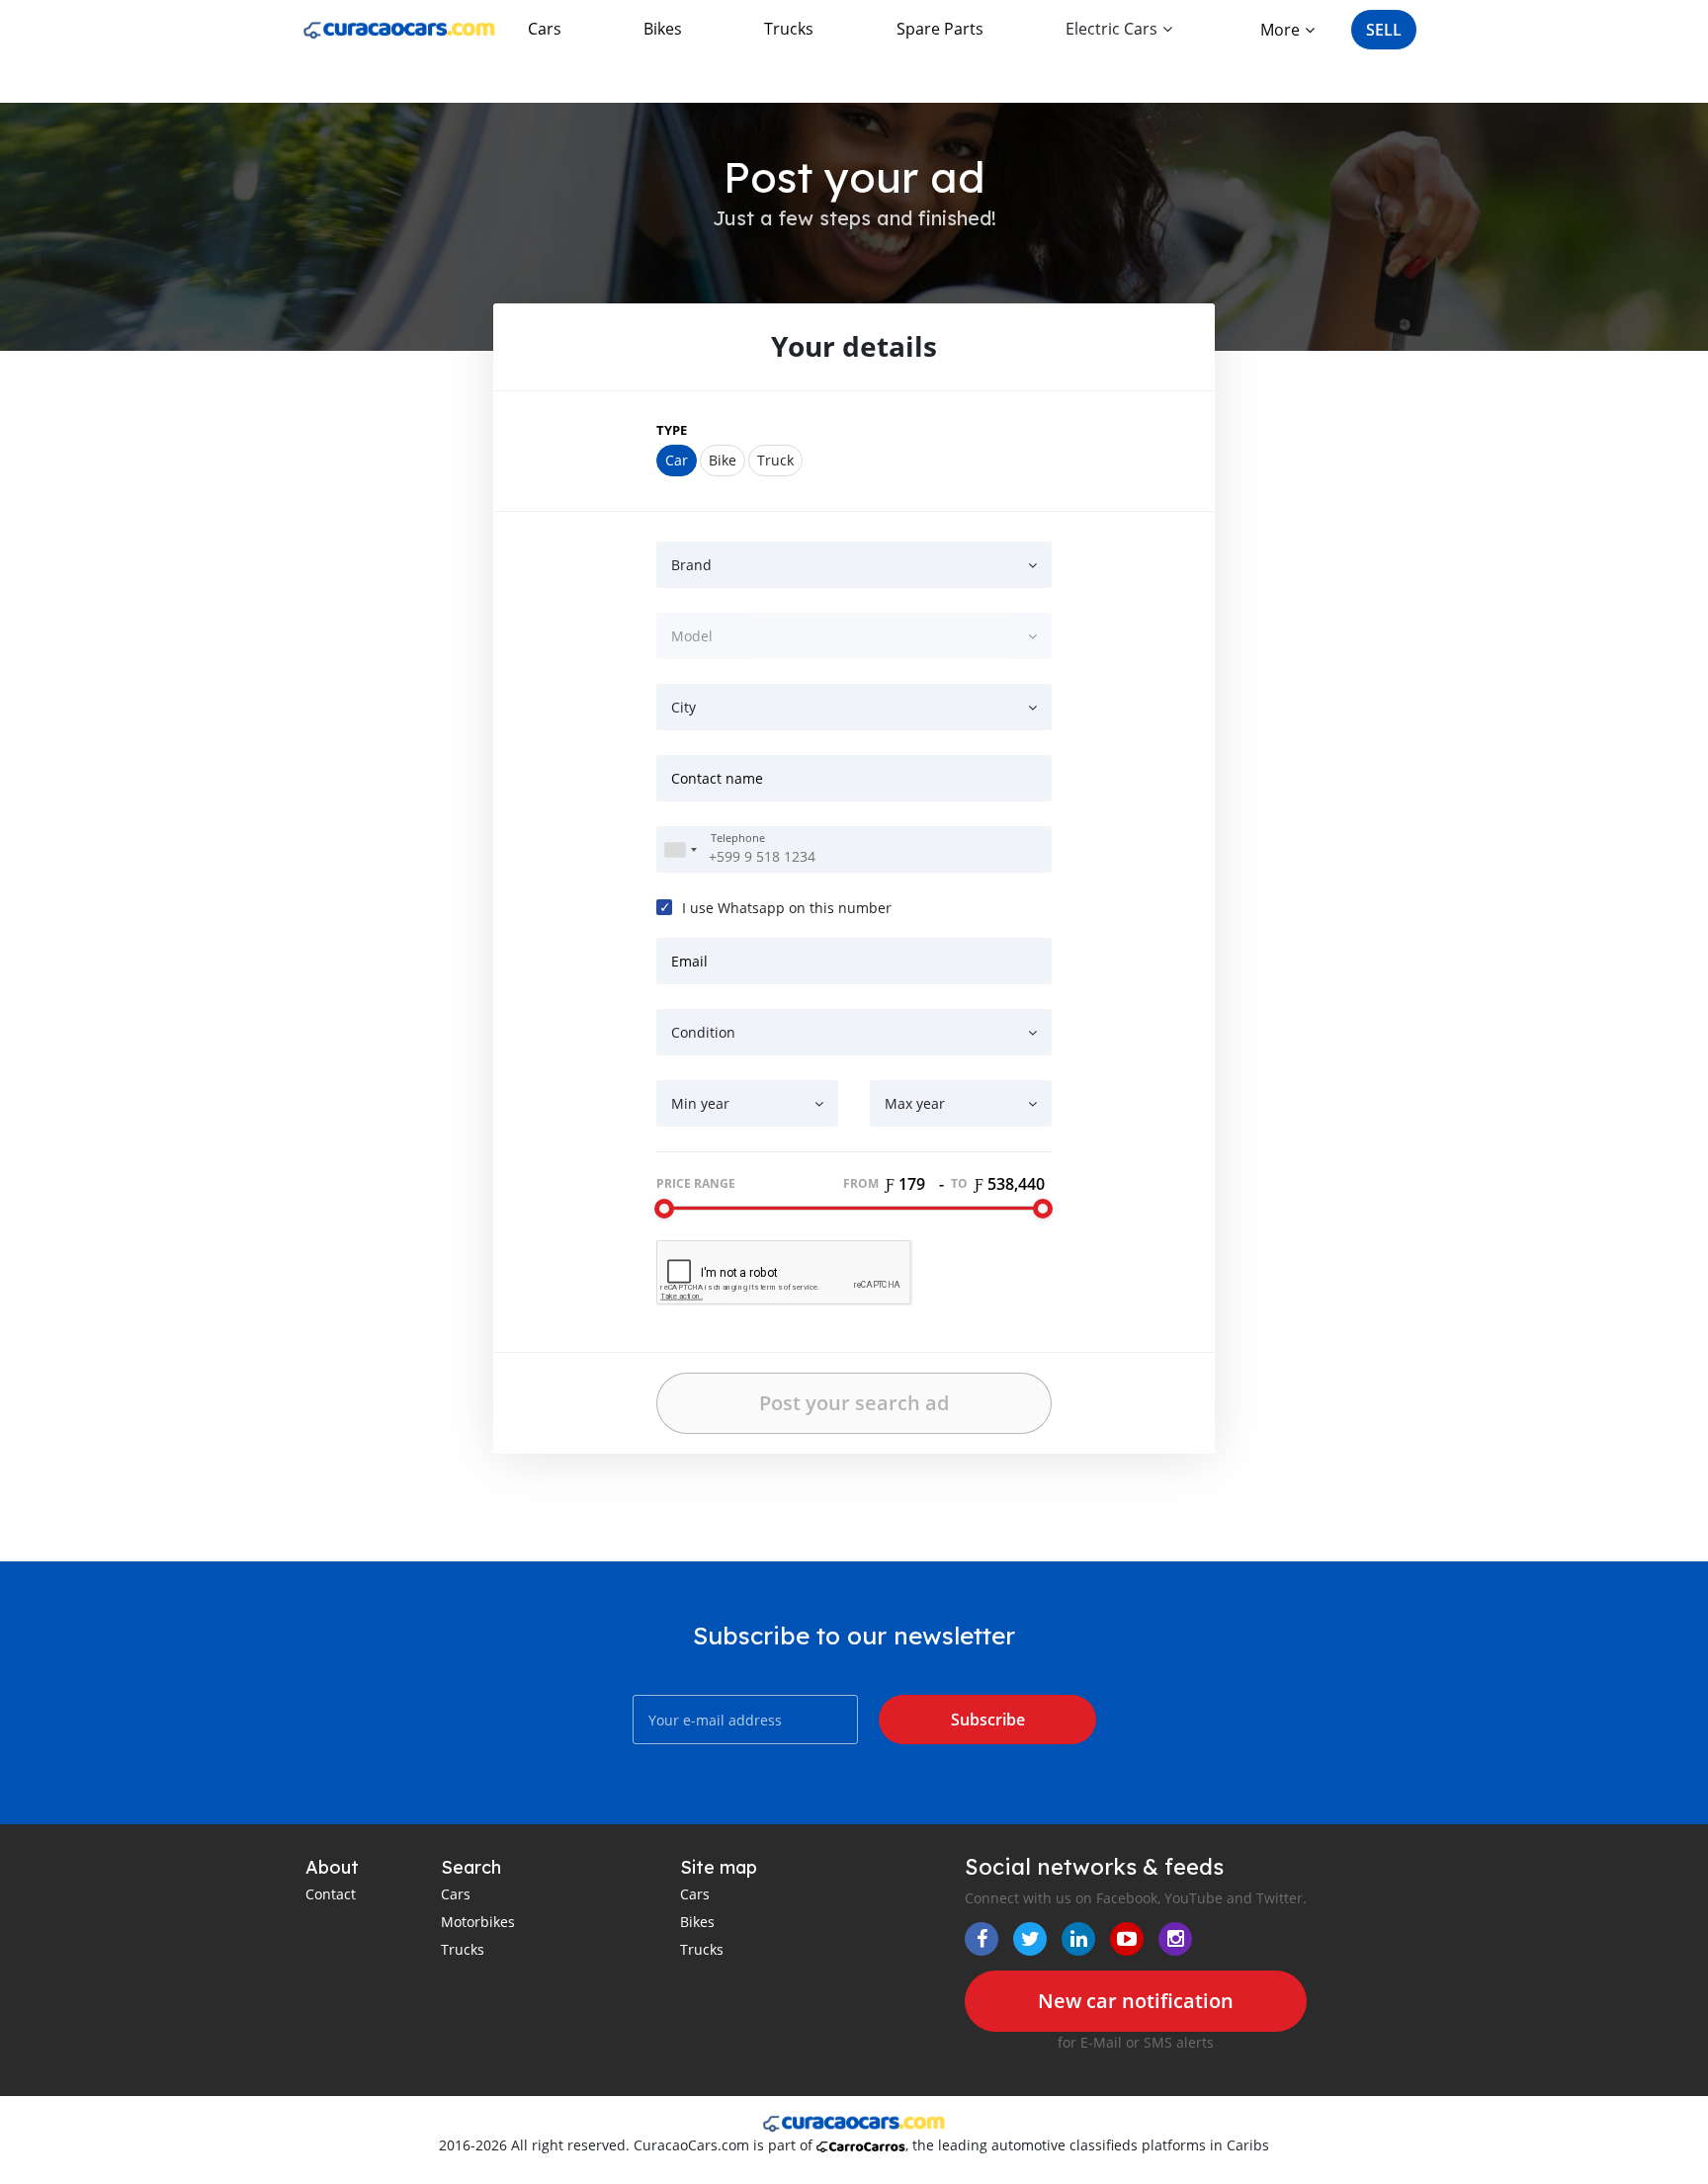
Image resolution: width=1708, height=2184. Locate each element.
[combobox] (680, 849)
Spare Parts (940, 29)
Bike (723, 460)
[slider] (664, 1209)
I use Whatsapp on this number (787, 908)
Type (672, 430)
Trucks (789, 29)
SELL (1384, 30)
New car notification (1136, 2001)
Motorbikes (478, 1922)
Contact (331, 1894)
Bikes (663, 29)
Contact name (717, 778)
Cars (545, 29)
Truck (775, 460)
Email (689, 961)
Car (677, 460)
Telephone (738, 838)
